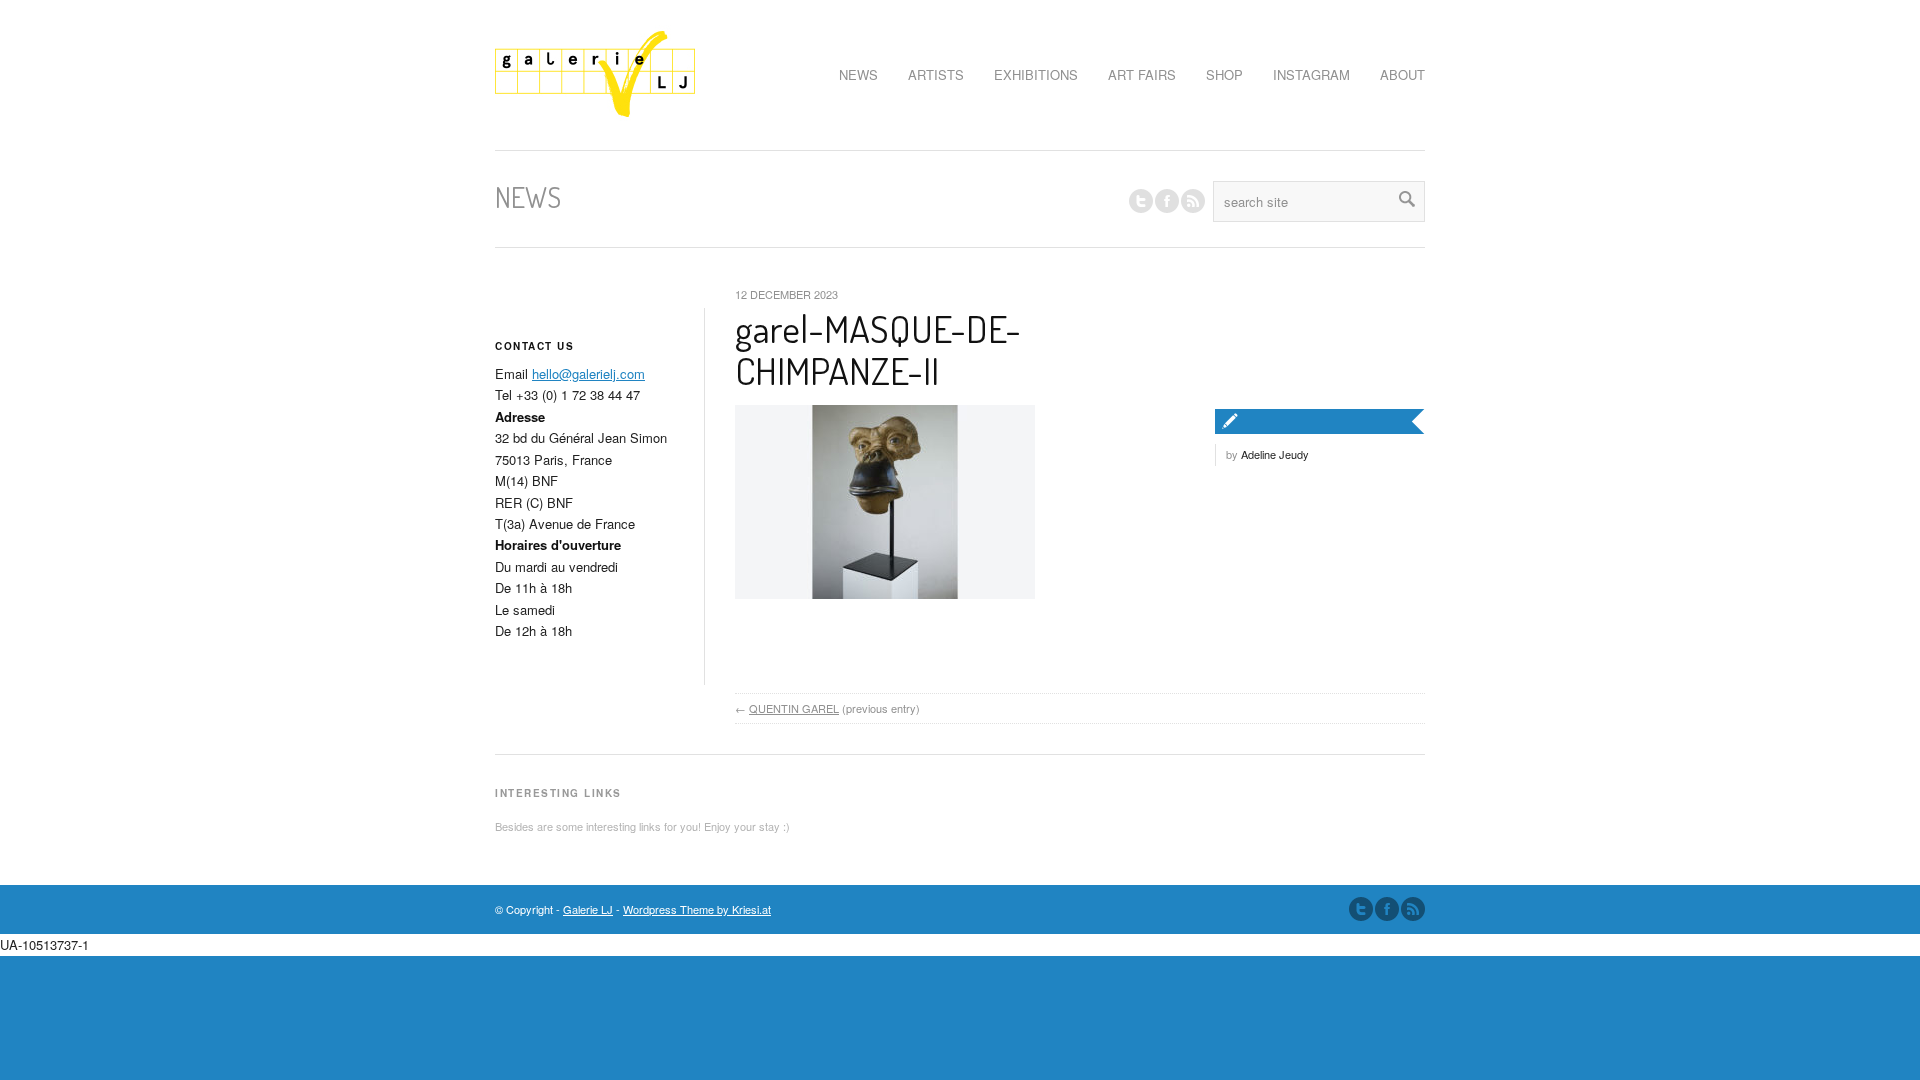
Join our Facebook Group (1167, 201)
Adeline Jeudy (1275, 454)
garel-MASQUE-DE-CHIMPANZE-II (878, 349)
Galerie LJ (588, 909)
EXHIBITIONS (1036, 74)
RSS (1193, 201)
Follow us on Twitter (1141, 201)
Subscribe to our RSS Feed (1413, 909)
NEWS (858, 74)
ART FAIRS (1142, 74)
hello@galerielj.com (588, 373)
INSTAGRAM (1311, 74)
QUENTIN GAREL (794, 708)
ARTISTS (936, 74)
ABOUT (1402, 74)
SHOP (1224, 74)
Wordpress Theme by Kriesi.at (697, 909)
